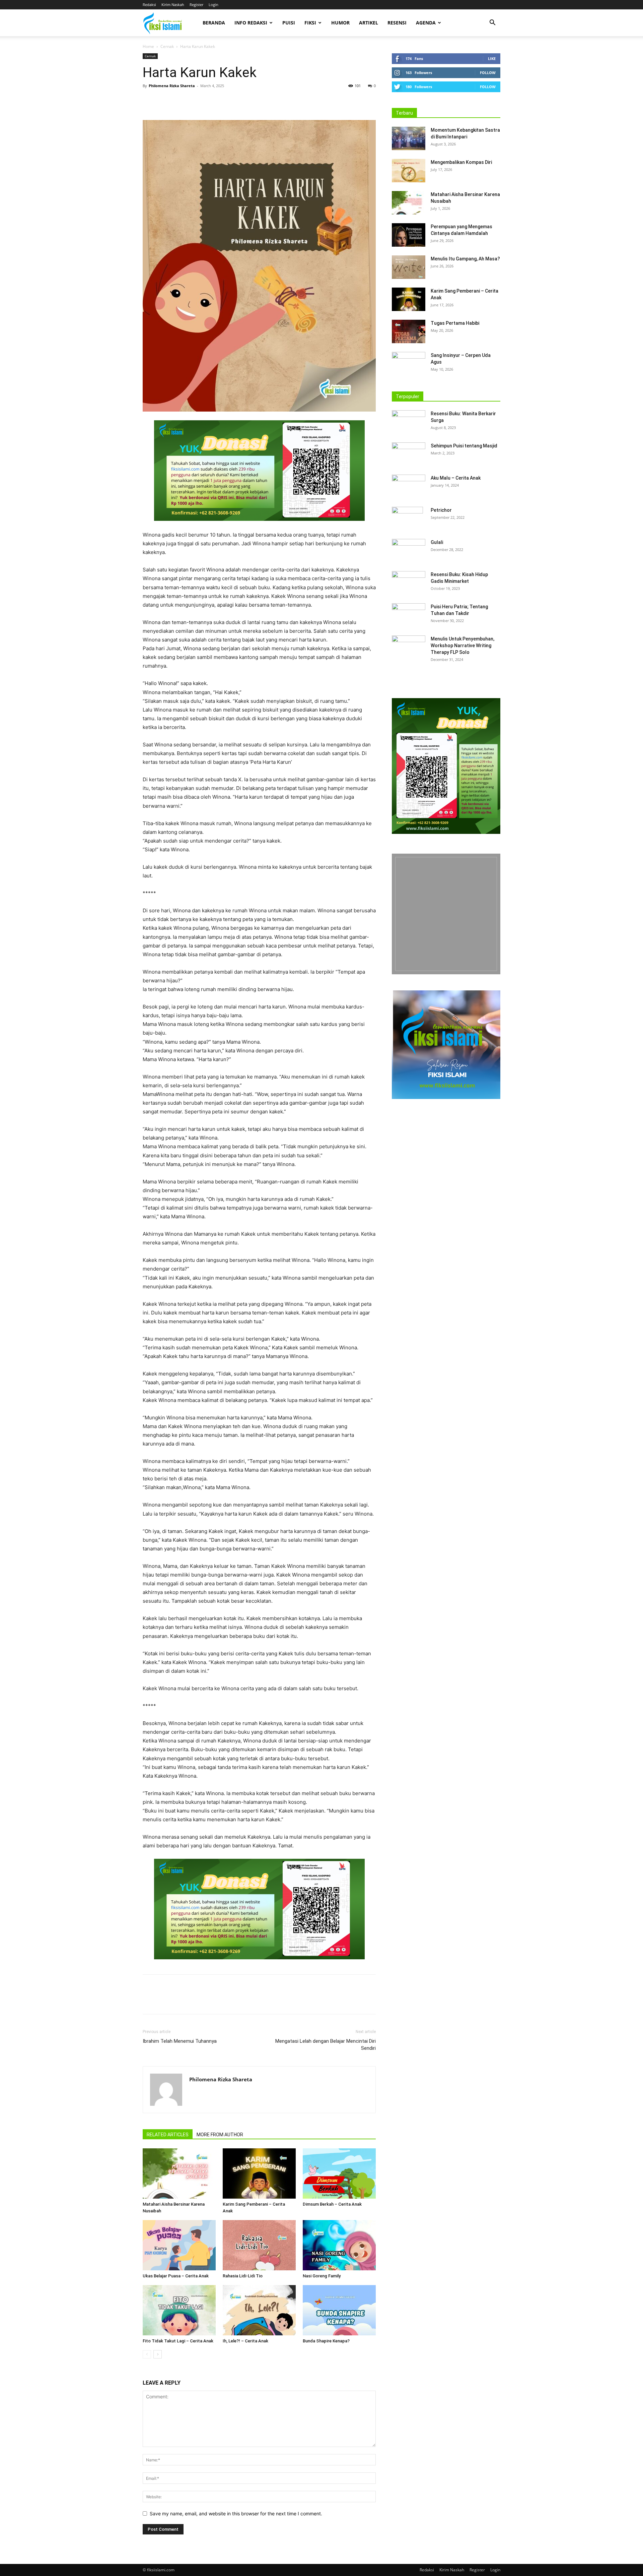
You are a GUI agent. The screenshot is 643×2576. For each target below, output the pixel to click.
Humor (340, 23)
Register (196, 5)
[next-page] (158, 2354)
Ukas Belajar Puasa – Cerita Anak (176, 2276)
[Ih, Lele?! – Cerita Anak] (259, 2310)
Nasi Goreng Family (322, 2276)
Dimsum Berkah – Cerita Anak (332, 2204)
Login (213, 5)
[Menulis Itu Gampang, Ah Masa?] (409, 267)
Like (492, 58)
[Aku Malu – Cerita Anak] (409, 486)
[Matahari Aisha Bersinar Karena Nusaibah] (179, 2173)
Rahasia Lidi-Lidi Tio (243, 2276)
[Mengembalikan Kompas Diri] (409, 171)
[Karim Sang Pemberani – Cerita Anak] (259, 2173)
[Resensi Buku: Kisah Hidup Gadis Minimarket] (409, 583)
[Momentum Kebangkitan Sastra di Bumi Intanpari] (409, 138)
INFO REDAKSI (251, 23)
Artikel (369, 23)
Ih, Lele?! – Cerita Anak (245, 2341)
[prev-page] (147, 2354)
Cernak (167, 46)
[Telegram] (226, 101)
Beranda (214, 23)
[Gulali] (409, 551)
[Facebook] (149, 101)
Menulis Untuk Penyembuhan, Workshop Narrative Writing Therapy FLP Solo (462, 646)
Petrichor (441, 510)
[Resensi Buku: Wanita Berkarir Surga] (409, 422)
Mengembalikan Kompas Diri (461, 162)
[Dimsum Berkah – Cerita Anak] (339, 2173)
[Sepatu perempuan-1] (446, 914)
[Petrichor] (407, 518)
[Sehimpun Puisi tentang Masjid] (409, 454)
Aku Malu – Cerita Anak (456, 478)
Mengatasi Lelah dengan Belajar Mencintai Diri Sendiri (326, 2045)
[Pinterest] (180, 101)
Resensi (397, 23)
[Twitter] (165, 101)
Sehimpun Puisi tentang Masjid (464, 446)
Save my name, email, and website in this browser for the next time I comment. (236, 2513)
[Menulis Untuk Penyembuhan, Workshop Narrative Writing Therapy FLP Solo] (409, 647)
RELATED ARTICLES (168, 2135)
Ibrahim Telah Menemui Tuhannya (180, 2041)
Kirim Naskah (173, 5)
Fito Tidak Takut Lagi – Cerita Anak (178, 2341)
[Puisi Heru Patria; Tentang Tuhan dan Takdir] (409, 615)
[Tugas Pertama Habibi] (409, 331)
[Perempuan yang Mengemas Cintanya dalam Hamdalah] (409, 235)
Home (148, 46)
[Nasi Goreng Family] (339, 2245)
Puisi (289, 23)
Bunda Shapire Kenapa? (326, 2341)
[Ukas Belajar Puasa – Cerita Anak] (179, 2245)
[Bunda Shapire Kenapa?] (339, 2310)
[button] (492, 23)
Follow (488, 73)
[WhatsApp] (196, 101)
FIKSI (310, 23)
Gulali (437, 542)
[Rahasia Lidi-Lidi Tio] (259, 2245)
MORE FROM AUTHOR (220, 2135)
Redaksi (149, 5)
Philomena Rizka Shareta (172, 86)
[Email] (211, 101)
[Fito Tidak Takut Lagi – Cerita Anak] (179, 2310)
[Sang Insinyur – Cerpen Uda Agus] (409, 364)
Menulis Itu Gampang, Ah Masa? (465, 259)
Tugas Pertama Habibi (455, 323)
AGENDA (426, 23)
